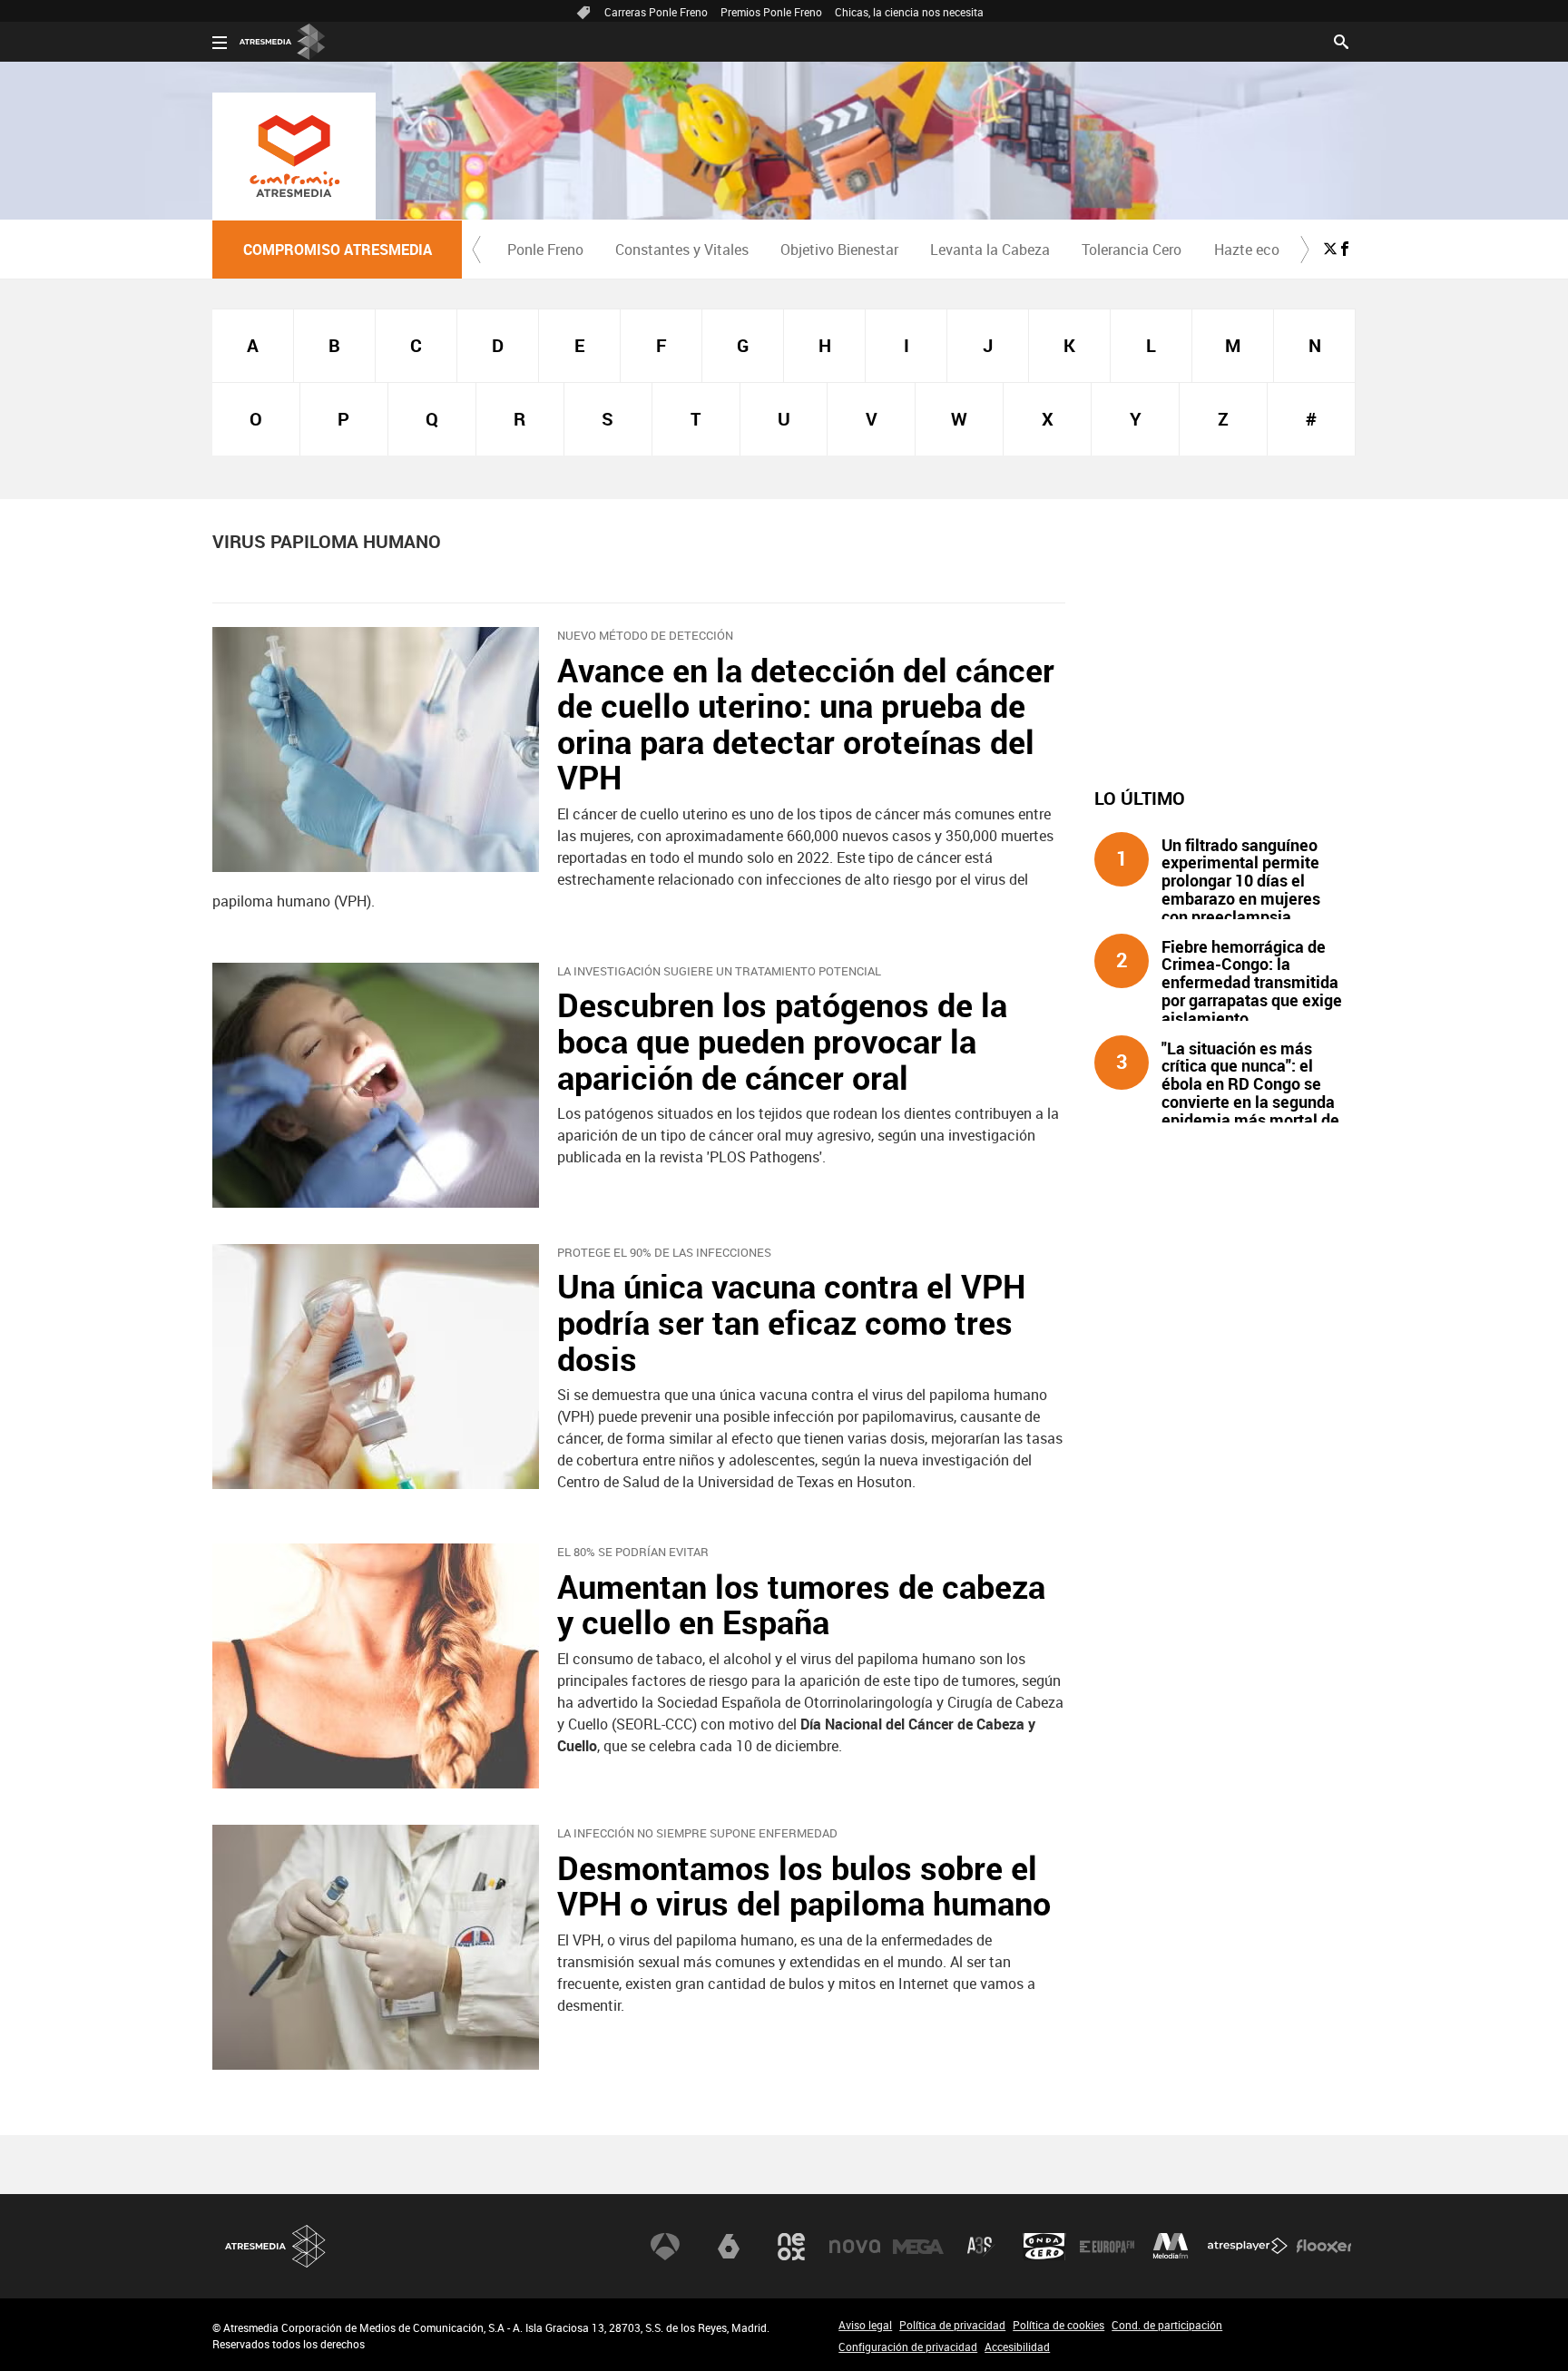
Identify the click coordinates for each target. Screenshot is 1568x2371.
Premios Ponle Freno (771, 12)
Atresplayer (1248, 2247)
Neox (791, 2247)
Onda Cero (1044, 2247)
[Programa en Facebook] (1345, 249)
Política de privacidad (952, 2325)
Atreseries (981, 2247)
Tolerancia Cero (1132, 250)
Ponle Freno (545, 250)
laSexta (729, 2247)
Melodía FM (1171, 2247)
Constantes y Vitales (682, 250)
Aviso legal (865, 2325)
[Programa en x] (1330, 249)
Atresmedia (276, 2246)
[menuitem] (545, 250)
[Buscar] (1341, 40)
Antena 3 (665, 2247)
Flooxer (1324, 2247)
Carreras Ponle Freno (656, 12)
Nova (855, 2247)
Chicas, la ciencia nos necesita (909, 12)
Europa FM (1107, 2247)
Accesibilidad (1017, 2347)
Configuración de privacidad (908, 2347)
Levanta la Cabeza (990, 250)
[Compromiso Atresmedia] (294, 156)
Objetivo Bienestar (839, 250)
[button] (476, 250)
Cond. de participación (1167, 2325)
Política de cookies (1058, 2325)
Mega (918, 2247)
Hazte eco (1247, 250)
